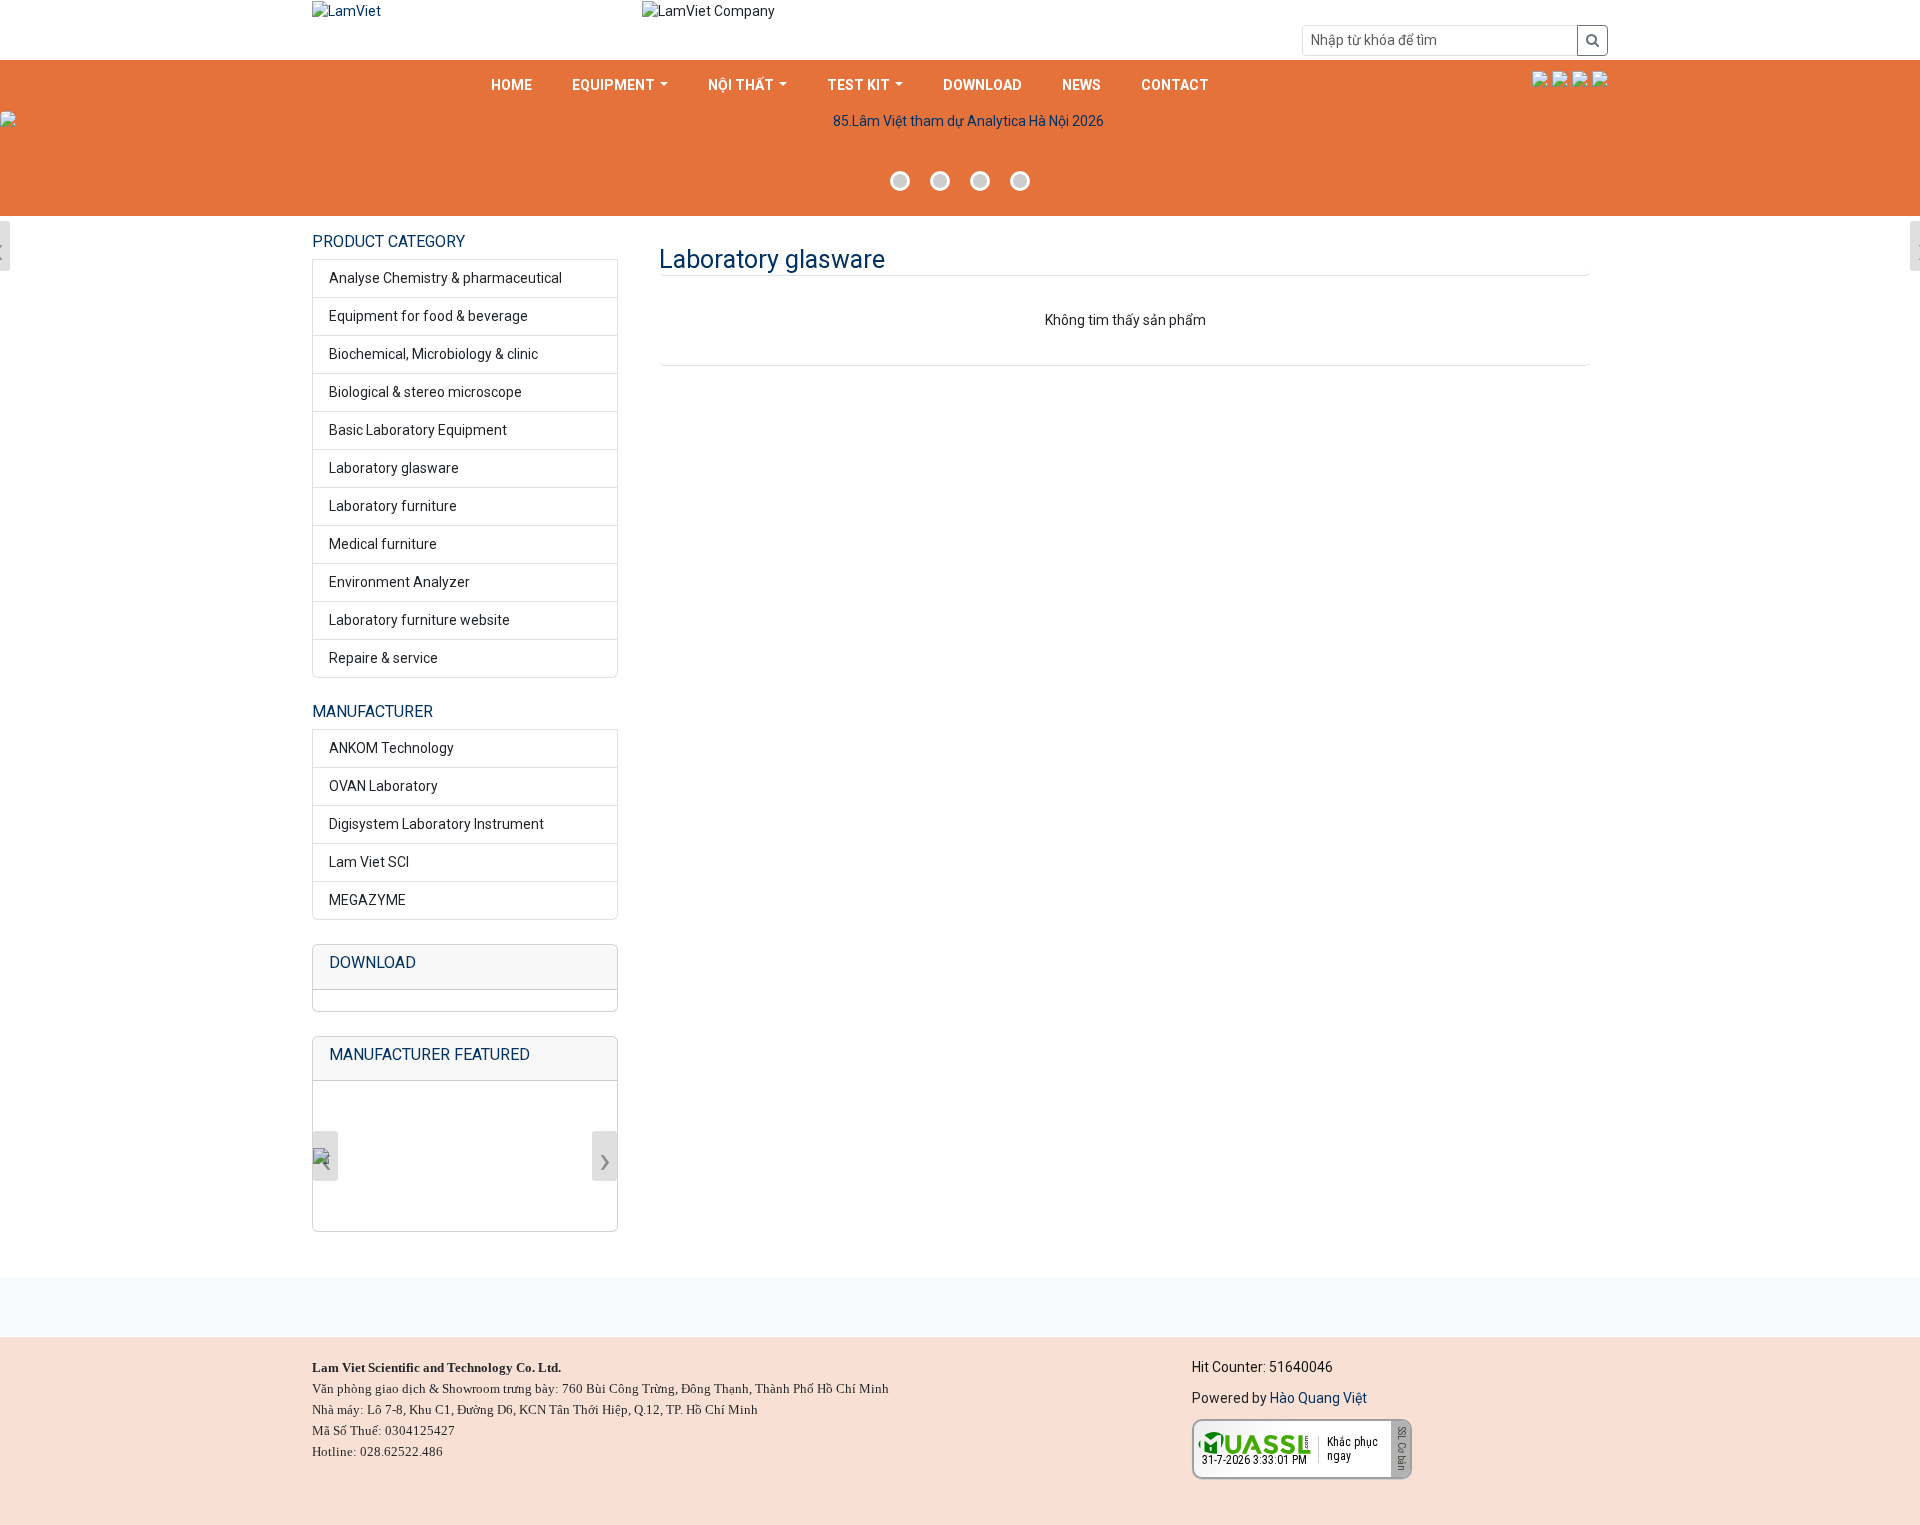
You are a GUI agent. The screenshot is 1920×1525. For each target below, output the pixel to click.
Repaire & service (383, 658)
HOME (511, 85)
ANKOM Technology (391, 748)
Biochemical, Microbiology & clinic (433, 354)
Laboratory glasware (394, 468)
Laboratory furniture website (419, 620)
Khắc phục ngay (1352, 1448)
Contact (1175, 85)
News (1081, 85)
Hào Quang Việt (1318, 1398)
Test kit (858, 85)
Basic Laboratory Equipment (418, 430)
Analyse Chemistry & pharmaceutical (445, 278)
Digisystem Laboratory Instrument (436, 824)
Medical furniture (383, 544)
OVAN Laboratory (383, 786)
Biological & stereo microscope (425, 392)
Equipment (613, 85)
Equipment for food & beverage (428, 316)
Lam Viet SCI (369, 862)
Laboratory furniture (393, 506)
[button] (1540, 78)
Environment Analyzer (399, 582)
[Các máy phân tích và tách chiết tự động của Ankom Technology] (960, 161)
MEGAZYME (367, 900)
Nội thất (741, 85)
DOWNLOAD (982, 85)
